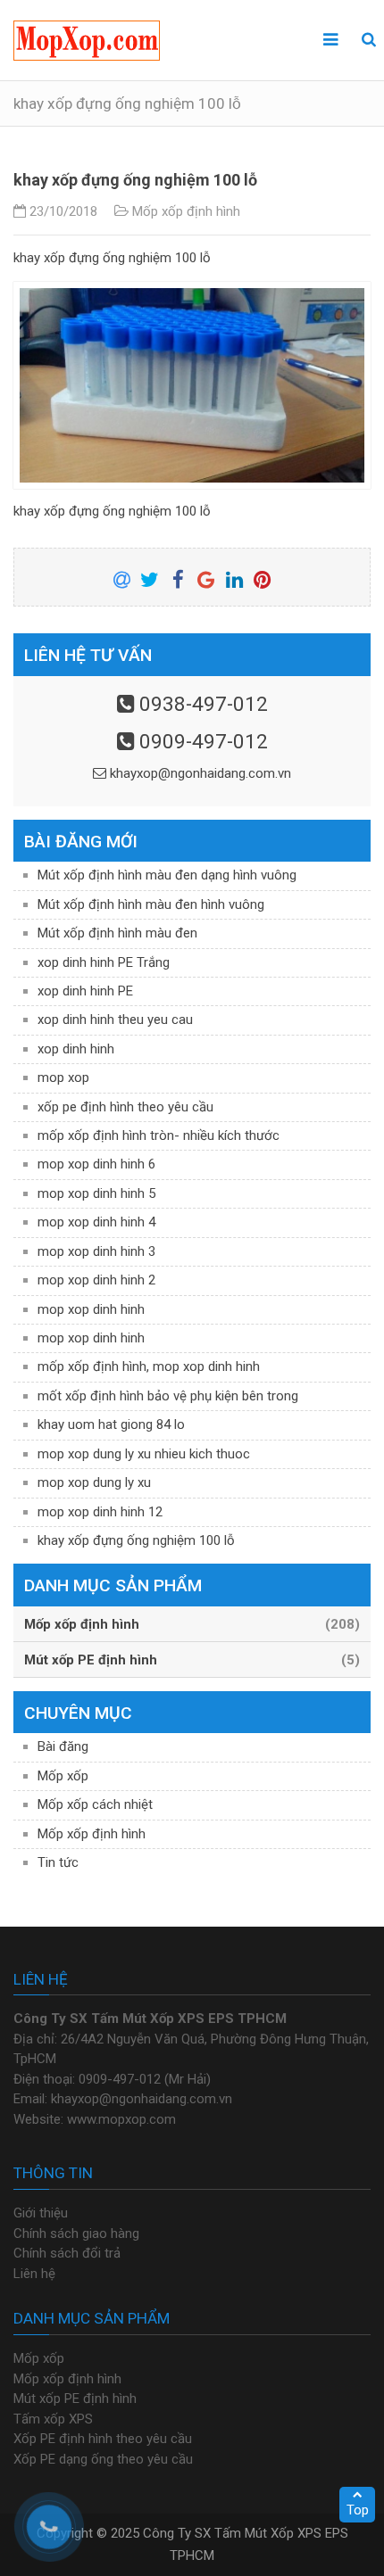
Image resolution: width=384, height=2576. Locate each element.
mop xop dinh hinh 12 (100, 1512)
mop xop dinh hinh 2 (96, 1280)
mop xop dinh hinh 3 (96, 1251)
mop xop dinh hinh (91, 1309)
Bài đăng (63, 1746)
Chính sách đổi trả (67, 2253)
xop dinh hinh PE (85, 991)
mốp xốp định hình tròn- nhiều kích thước (159, 1135)
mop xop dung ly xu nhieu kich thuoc (144, 1454)
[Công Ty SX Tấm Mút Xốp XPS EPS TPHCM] (87, 40)
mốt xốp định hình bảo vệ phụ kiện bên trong (168, 1396)
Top (358, 2510)
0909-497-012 (204, 741)
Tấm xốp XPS (53, 2419)
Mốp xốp (63, 1776)
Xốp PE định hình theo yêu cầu (103, 2439)
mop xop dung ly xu (94, 1482)
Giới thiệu (41, 2213)
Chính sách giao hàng (76, 2233)
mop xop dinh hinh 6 (96, 1164)
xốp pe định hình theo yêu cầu (125, 1107)
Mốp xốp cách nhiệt (95, 1804)
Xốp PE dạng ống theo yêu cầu (103, 2459)
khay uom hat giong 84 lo (111, 1424)
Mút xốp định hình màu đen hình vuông (151, 904)
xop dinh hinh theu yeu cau (115, 1020)
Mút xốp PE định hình (75, 2398)
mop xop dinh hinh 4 (96, 1222)
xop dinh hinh (76, 1049)
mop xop (63, 1077)
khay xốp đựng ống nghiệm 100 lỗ (136, 1540)
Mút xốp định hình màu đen (117, 933)
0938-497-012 (204, 704)
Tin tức (58, 1862)
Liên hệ (34, 2274)
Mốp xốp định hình (186, 211)
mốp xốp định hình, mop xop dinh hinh (149, 1366)
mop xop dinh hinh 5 (96, 1193)
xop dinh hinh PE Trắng (104, 962)
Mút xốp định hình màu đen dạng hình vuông (167, 875)
